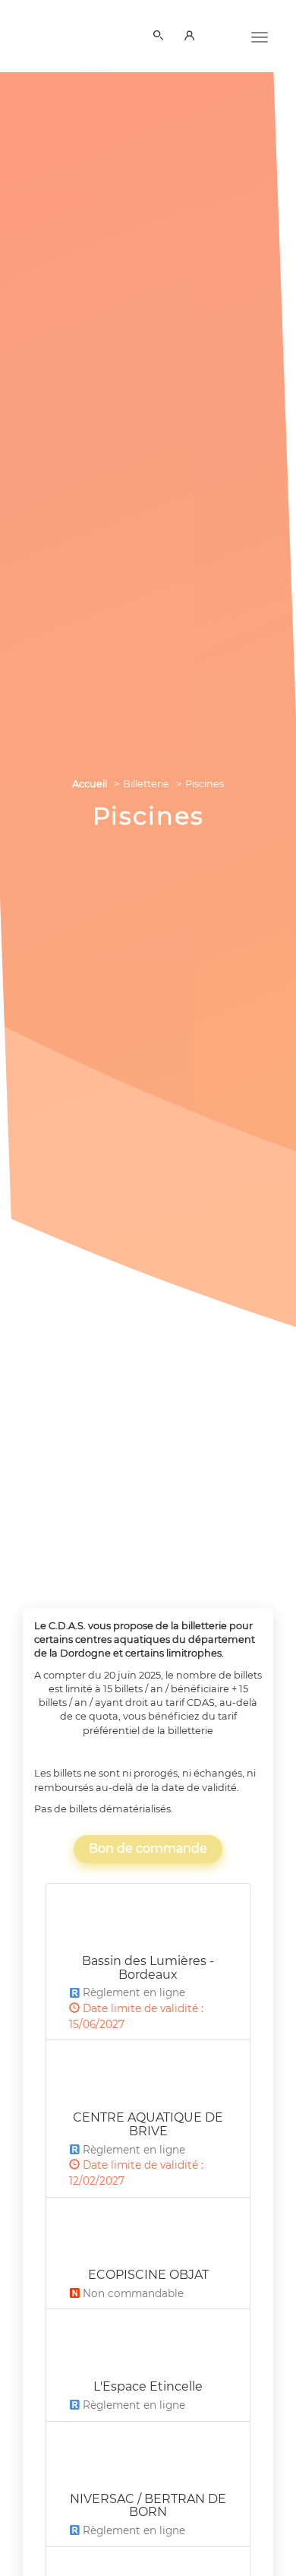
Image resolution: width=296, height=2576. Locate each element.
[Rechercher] (161, 36)
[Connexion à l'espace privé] (192, 36)
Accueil (90, 784)
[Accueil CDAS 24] (57, 33)
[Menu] (260, 36)
